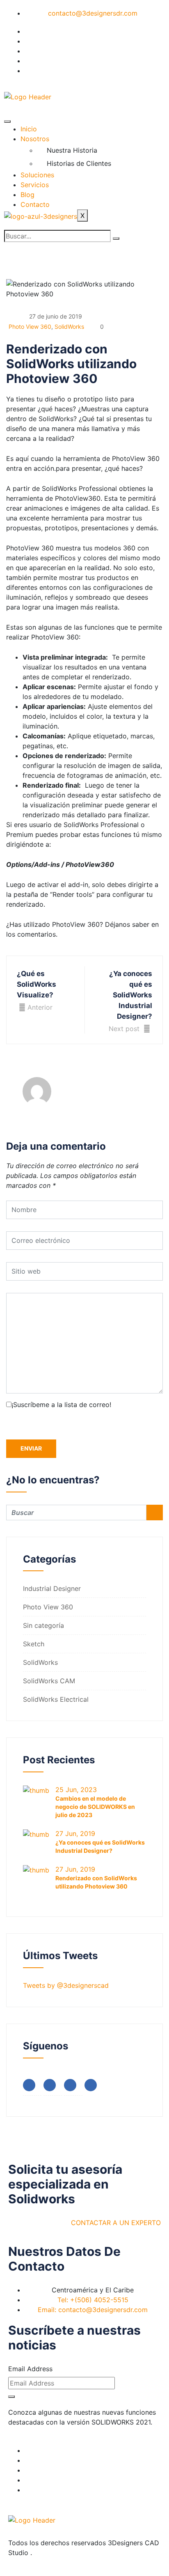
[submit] (11, 2397)
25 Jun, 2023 (76, 1790)
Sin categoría (43, 1625)
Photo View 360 (30, 327)
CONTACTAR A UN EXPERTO (116, 2223)
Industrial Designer (52, 1588)
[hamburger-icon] (7, 121)
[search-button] (116, 238)
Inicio (29, 129)
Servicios (35, 185)
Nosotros (35, 139)
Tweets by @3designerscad (66, 1985)
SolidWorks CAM (49, 1681)
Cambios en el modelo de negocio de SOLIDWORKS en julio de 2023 (95, 1807)
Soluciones (37, 175)
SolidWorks (69, 327)
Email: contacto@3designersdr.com (93, 2310)
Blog (27, 195)
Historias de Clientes (79, 163)
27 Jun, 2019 (75, 1833)
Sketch (34, 1644)
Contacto (35, 204)
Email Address (30, 2369)
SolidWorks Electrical (56, 1699)
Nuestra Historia (72, 150)
